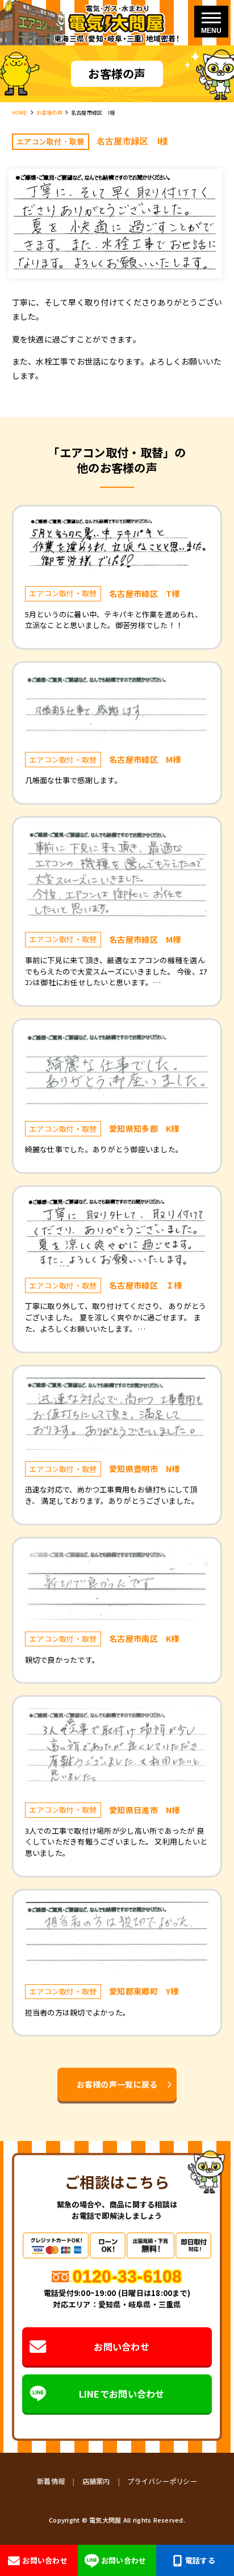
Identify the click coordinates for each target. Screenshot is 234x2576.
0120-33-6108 (127, 2276)
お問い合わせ (122, 2347)
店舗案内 (96, 2481)
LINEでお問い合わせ (122, 2394)
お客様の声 (49, 112)
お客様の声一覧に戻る (117, 2084)
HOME (20, 112)
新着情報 (51, 2481)
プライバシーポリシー (162, 2481)
